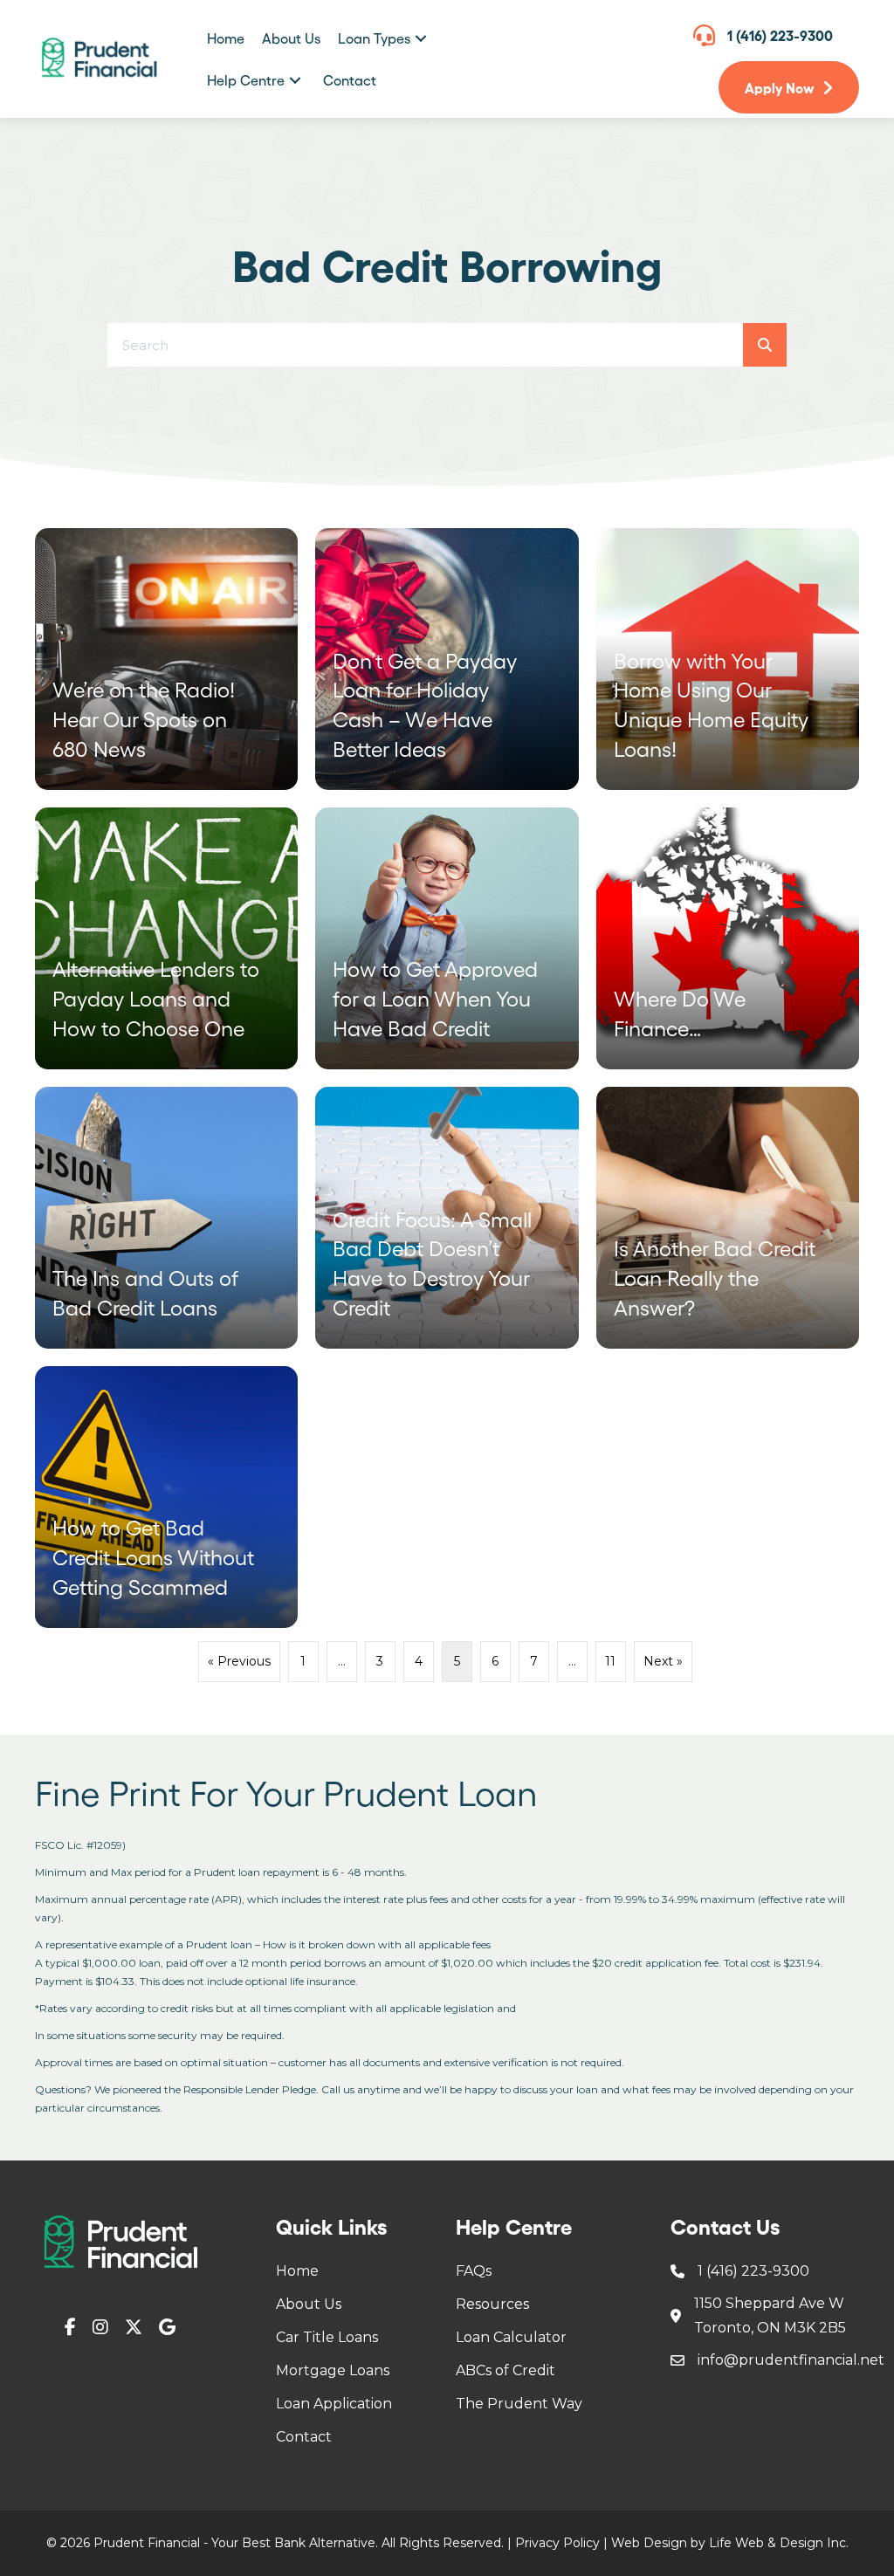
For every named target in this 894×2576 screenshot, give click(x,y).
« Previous (239, 1661)
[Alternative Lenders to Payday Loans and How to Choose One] (166, 938)
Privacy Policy (557, 2543)
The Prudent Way (519, 2404)
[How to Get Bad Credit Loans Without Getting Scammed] (166, 1497)
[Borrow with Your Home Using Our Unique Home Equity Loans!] (728, 659)
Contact (304, 2437)
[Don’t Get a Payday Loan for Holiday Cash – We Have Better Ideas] (447, 659)
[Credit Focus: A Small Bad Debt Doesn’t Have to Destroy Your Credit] (447, 1218)
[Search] (765, 345)
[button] (421, 38)
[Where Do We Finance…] (728, 938)
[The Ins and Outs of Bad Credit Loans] (166, 1218)
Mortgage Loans (333, 2370)
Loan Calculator (511, 2337)
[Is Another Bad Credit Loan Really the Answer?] (728, 1218)
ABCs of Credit (505, 2370)
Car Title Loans (327, 2337)
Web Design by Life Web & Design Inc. (730, 2543)
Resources (492, 2304)
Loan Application (334, 2404)
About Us (309, 2304)
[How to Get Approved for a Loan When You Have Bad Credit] (447, 938)
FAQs (474, 2271)
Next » (663, 1661)
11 (610, 1661)
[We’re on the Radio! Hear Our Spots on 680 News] (166, 659)
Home (297, 2271)
